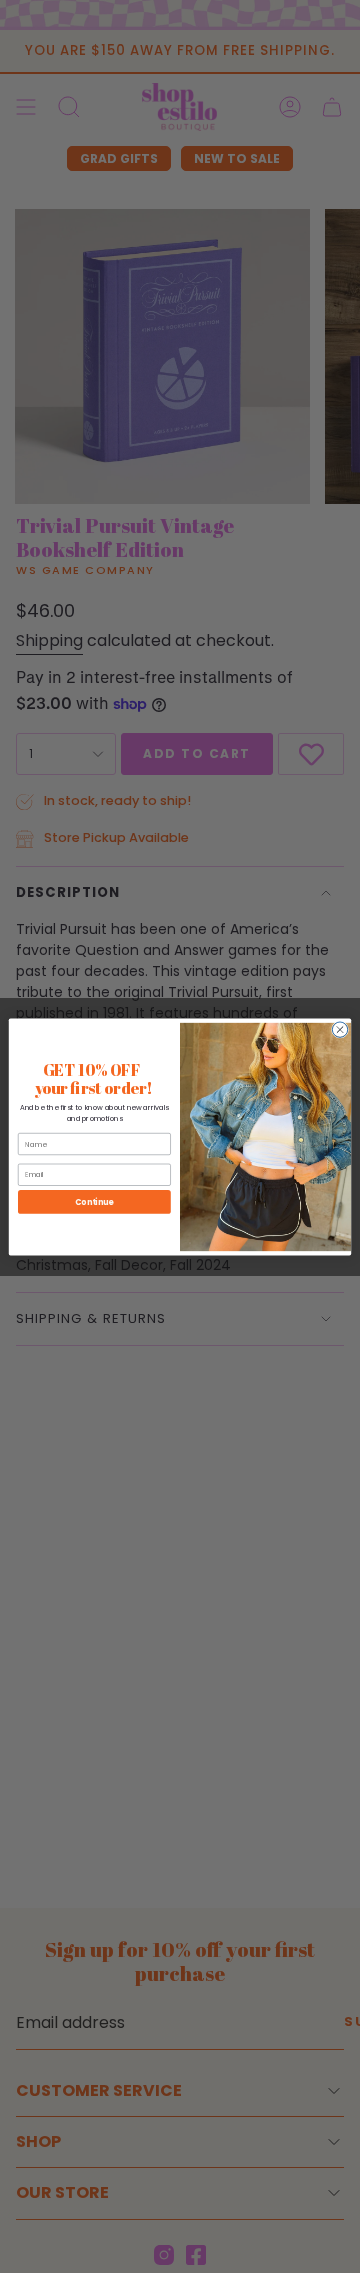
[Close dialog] (339, 1028)
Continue (94, 1201)
